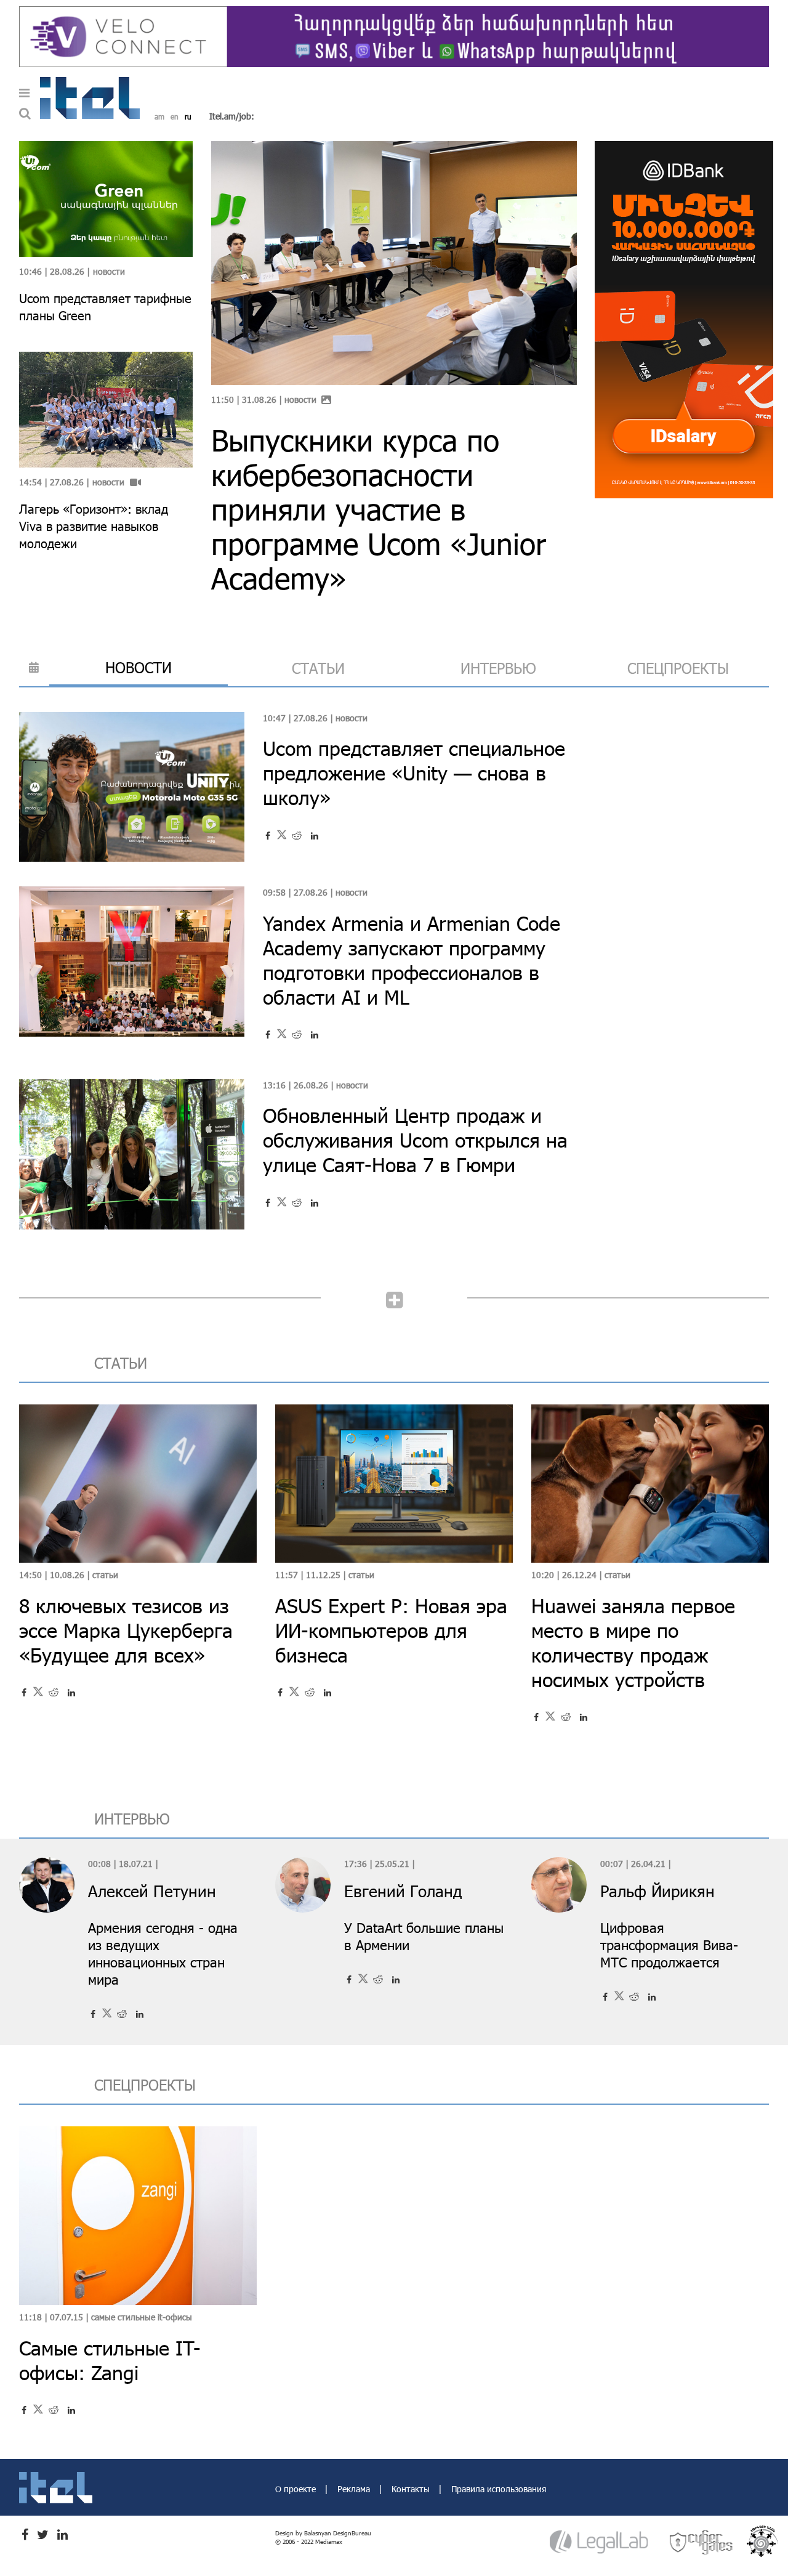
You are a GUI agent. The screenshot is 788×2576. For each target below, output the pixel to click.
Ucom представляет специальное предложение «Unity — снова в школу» (414, 773)
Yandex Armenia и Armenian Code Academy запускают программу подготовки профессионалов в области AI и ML (412, 960)
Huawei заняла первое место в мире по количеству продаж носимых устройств (633, 1642)
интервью (498, 668)
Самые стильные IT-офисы (142, 2317)
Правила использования (499, 2489)
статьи (318, 668)
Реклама (355, 2489)
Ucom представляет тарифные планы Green (105, 307)
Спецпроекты (678, 668)
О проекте (297, 2489)
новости (139, 667)
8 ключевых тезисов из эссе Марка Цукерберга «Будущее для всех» (126, 1630)
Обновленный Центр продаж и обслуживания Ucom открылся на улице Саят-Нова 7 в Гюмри (415, 1140)
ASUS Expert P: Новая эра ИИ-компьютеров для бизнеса (391, 1630)
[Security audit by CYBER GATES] (702, 2542)
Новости (300, 399)
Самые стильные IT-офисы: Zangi (110, 2360)
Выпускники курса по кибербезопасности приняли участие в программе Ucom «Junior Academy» (379, 509)
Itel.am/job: (232, 116)
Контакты (412, 2489)
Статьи (105, 1575)
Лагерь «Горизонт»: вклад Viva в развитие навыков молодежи (94, 526)
